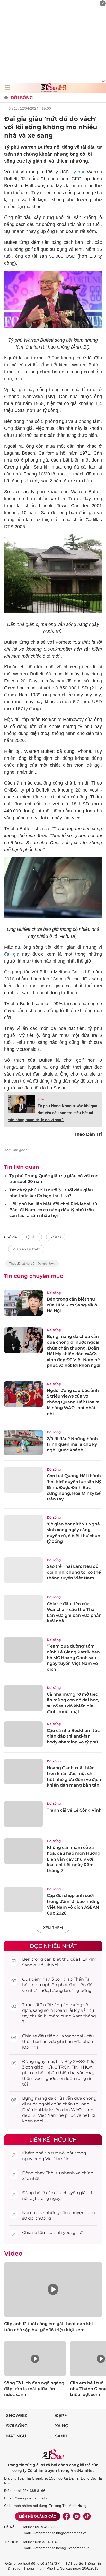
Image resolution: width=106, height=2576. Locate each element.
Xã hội (62, 2426)
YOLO (56, 1237)
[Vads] (103, 80)
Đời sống (22, 98)
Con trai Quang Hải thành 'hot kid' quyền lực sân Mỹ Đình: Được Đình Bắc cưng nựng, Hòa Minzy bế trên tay (74, 1487)
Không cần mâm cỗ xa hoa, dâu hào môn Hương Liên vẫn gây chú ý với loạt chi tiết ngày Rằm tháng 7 (74, 1859)
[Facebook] (66, 2516)
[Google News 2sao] (32, 1266)
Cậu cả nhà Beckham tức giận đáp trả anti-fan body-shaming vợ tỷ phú (73, 1736)
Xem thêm (53, 1928)
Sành (61, 2436)
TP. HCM (11, 2542)
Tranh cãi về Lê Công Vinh (74, 1810)
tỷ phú (79, 172)
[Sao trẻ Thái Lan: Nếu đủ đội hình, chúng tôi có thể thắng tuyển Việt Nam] (23, 1570)
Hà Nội (10, 2527)
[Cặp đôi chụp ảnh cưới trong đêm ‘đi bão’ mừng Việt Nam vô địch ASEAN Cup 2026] (23, 1900)
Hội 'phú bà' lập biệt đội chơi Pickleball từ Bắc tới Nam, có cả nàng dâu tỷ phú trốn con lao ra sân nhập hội (53, 1210)
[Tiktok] (87, 2516)
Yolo (41, 1099)
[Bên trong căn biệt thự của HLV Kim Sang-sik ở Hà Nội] (23, 1303)
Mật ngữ (16, 2436)
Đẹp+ (61, 2415)
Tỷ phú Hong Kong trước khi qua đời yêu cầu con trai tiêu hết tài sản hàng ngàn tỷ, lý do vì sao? (53, 1113)
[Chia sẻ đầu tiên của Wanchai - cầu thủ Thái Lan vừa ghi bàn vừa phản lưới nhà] (23, 1608)
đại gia (12, 954)
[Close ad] (103, 3)
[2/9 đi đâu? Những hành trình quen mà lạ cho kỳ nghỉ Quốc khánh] (23, 1442)
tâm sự (45, 2232)
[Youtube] (77, 2516)
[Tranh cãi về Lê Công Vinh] (23, 1814)
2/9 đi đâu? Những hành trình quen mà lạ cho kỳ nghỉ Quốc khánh (72, 1444)
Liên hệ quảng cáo (38, 2516)
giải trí (86, 2193)
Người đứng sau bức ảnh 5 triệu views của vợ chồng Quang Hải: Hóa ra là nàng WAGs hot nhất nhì (73, 1402)
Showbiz (17, 2415)
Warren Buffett (26, 1249)
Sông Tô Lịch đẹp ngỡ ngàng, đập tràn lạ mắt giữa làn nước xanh (35, 2389)
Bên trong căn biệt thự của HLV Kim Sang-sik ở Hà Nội (72, 1305)
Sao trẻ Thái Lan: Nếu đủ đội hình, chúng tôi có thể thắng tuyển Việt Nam (74, 1572)
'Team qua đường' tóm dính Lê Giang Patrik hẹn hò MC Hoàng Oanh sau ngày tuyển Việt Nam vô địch (73, 1658)
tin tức (51, 2153)
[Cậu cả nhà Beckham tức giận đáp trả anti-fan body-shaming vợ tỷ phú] (23, 1734)
